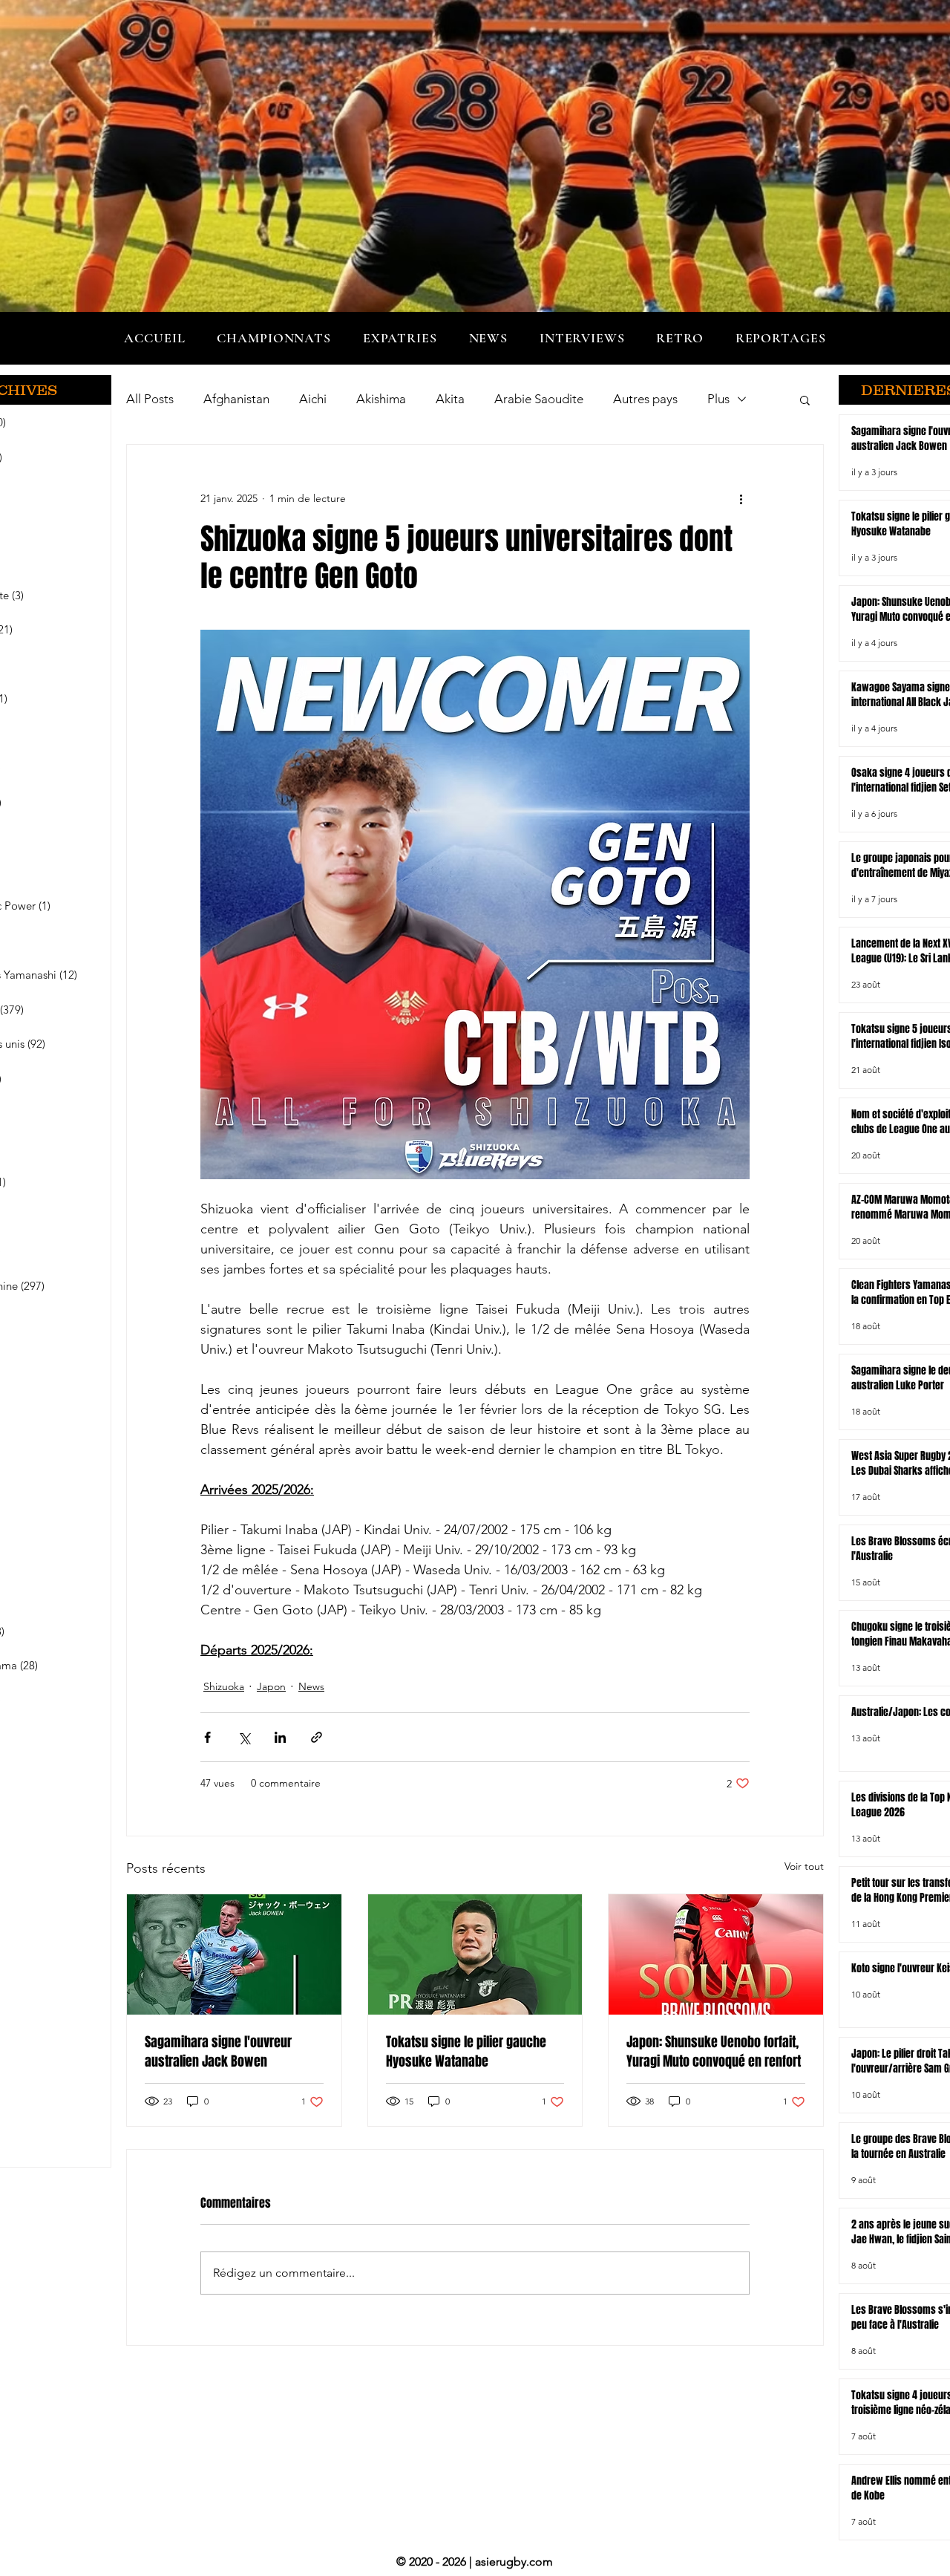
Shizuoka (224, 1686)
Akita (450, 399)
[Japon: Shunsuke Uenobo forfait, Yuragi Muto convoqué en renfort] (716, 1954)
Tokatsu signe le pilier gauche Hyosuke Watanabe (466, 2052)
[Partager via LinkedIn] (280, 1737)
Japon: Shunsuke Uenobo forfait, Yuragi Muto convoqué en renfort (714, 2052)
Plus (718, 399)
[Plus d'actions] (741, 498)
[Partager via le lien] (317, 1737)
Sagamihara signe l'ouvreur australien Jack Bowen (218, 2052)
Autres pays (645, 399)
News (311, 1686)
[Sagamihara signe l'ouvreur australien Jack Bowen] (234, 1954)
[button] (274, 338)
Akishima (381, 399)
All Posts (150, 399)
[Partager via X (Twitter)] (244, 1737)
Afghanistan (236, 399)
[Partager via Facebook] (207, 1737)
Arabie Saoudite (539, 399)
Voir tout (804, 1866)
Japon (271, 1686)
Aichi (313, 399)
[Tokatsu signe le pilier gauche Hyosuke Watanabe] (475, 1954)
